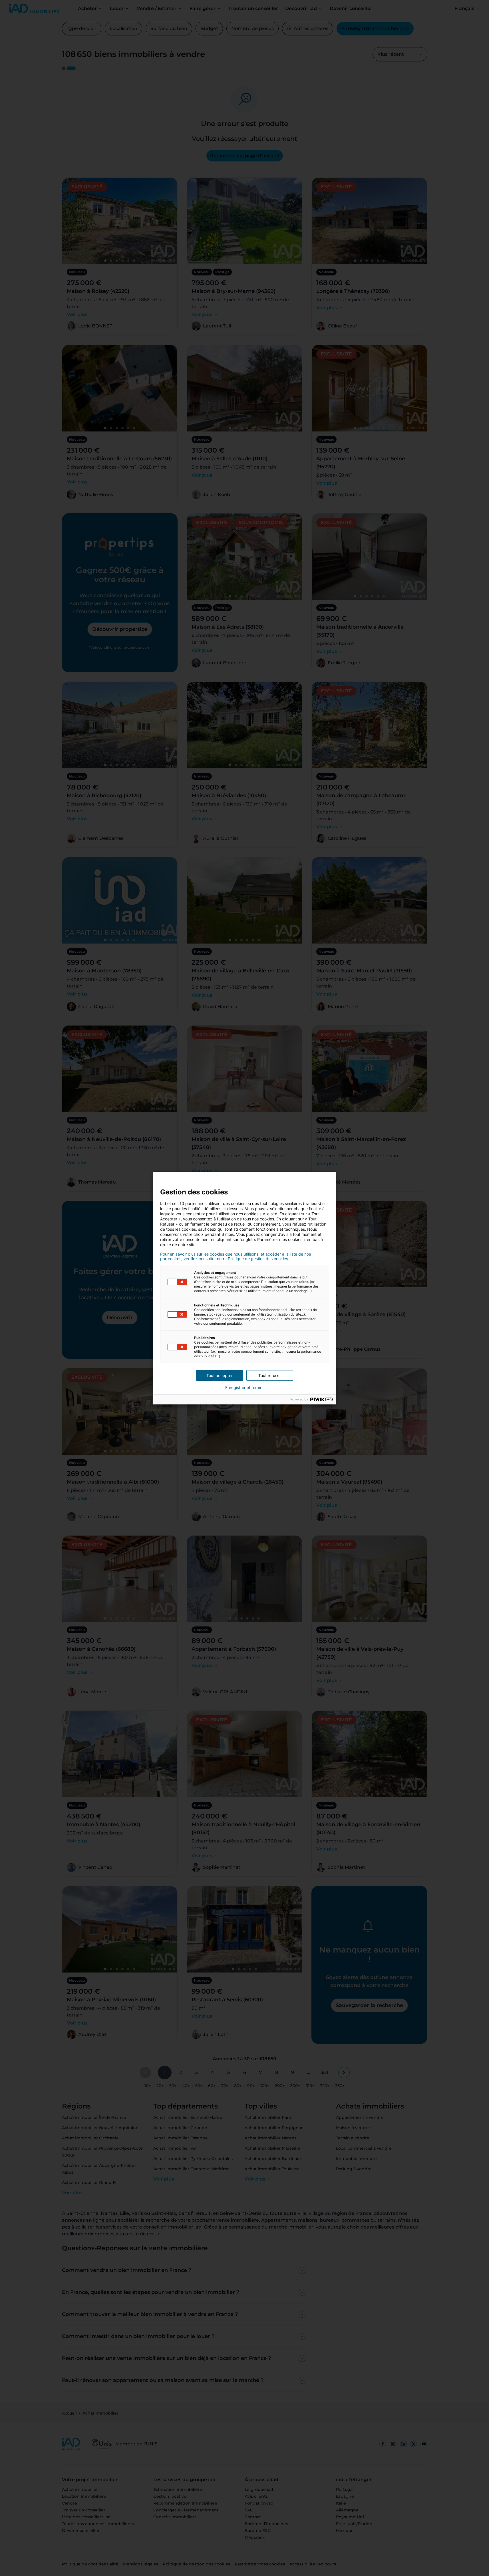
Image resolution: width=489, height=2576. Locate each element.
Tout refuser (270, 1375)
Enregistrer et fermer (244, 1388)
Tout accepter (220, 1375)
